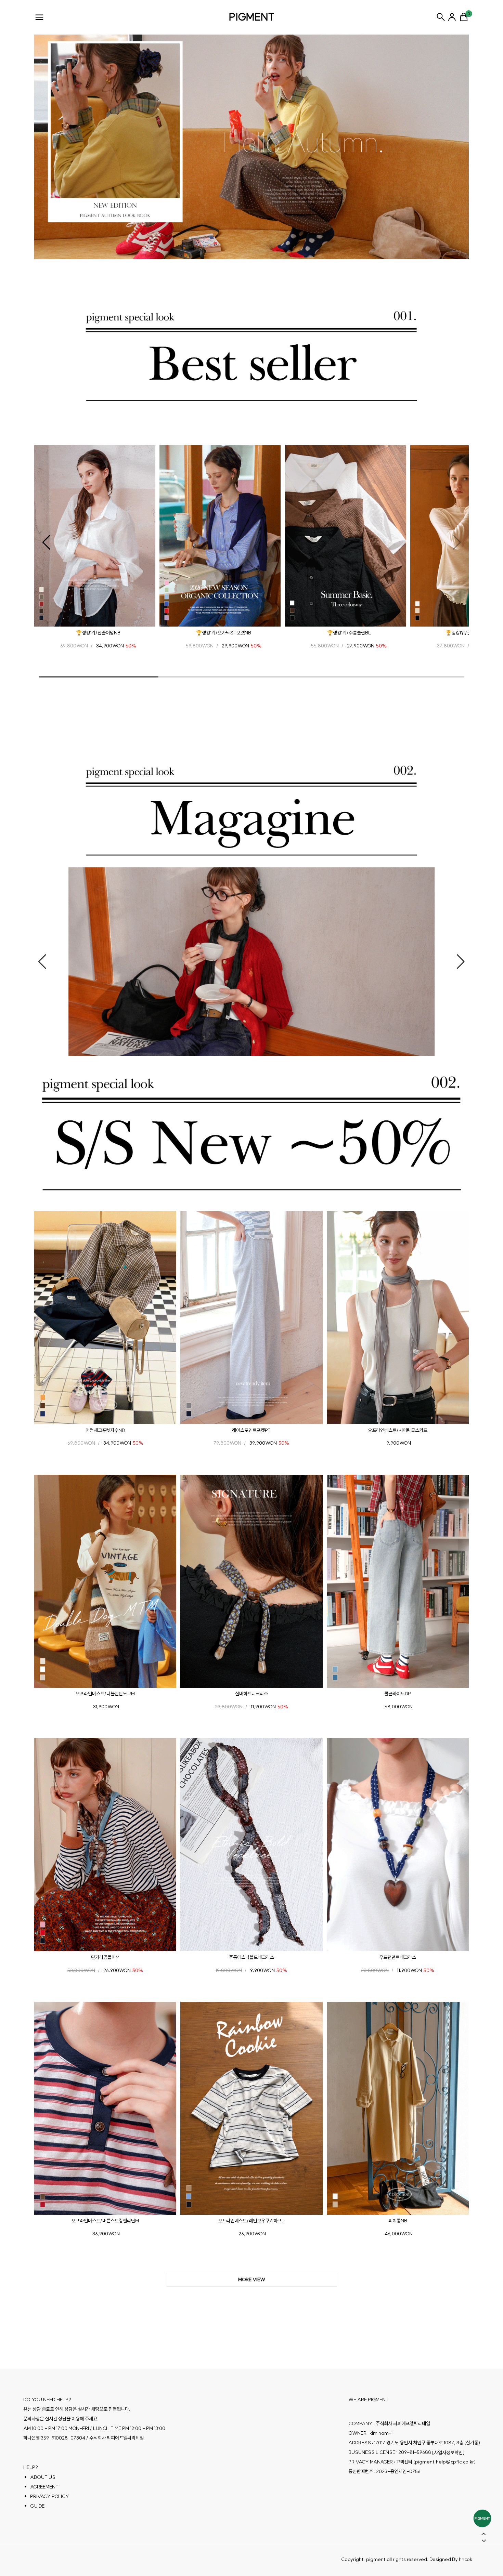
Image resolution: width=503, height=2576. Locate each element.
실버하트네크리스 (251, 1694)
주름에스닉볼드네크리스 (251, 1957)
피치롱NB (398, 2221)
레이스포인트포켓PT (251, 1430)
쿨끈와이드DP (398, 1694)
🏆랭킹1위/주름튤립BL (349, 633)
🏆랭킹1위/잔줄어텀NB (98, 633)
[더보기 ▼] (251, 2280)
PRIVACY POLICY (50, 2496)
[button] (46, 542)
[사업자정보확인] (448, 2452)
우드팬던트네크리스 (398, 1957)
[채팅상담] (482, 2518)
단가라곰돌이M (105, 1957)
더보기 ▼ (251, 2280)
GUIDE (37, 2506)
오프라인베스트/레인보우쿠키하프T (251, 2221)
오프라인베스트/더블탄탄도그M (105, 1694)
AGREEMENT (44, 2486)
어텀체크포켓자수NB (105, 1430)
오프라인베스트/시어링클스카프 (398, 1430)
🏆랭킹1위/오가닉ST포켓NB (224, 633)
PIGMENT (252, 17)
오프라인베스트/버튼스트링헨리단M (105, 2221)
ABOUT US (43, 2477)
